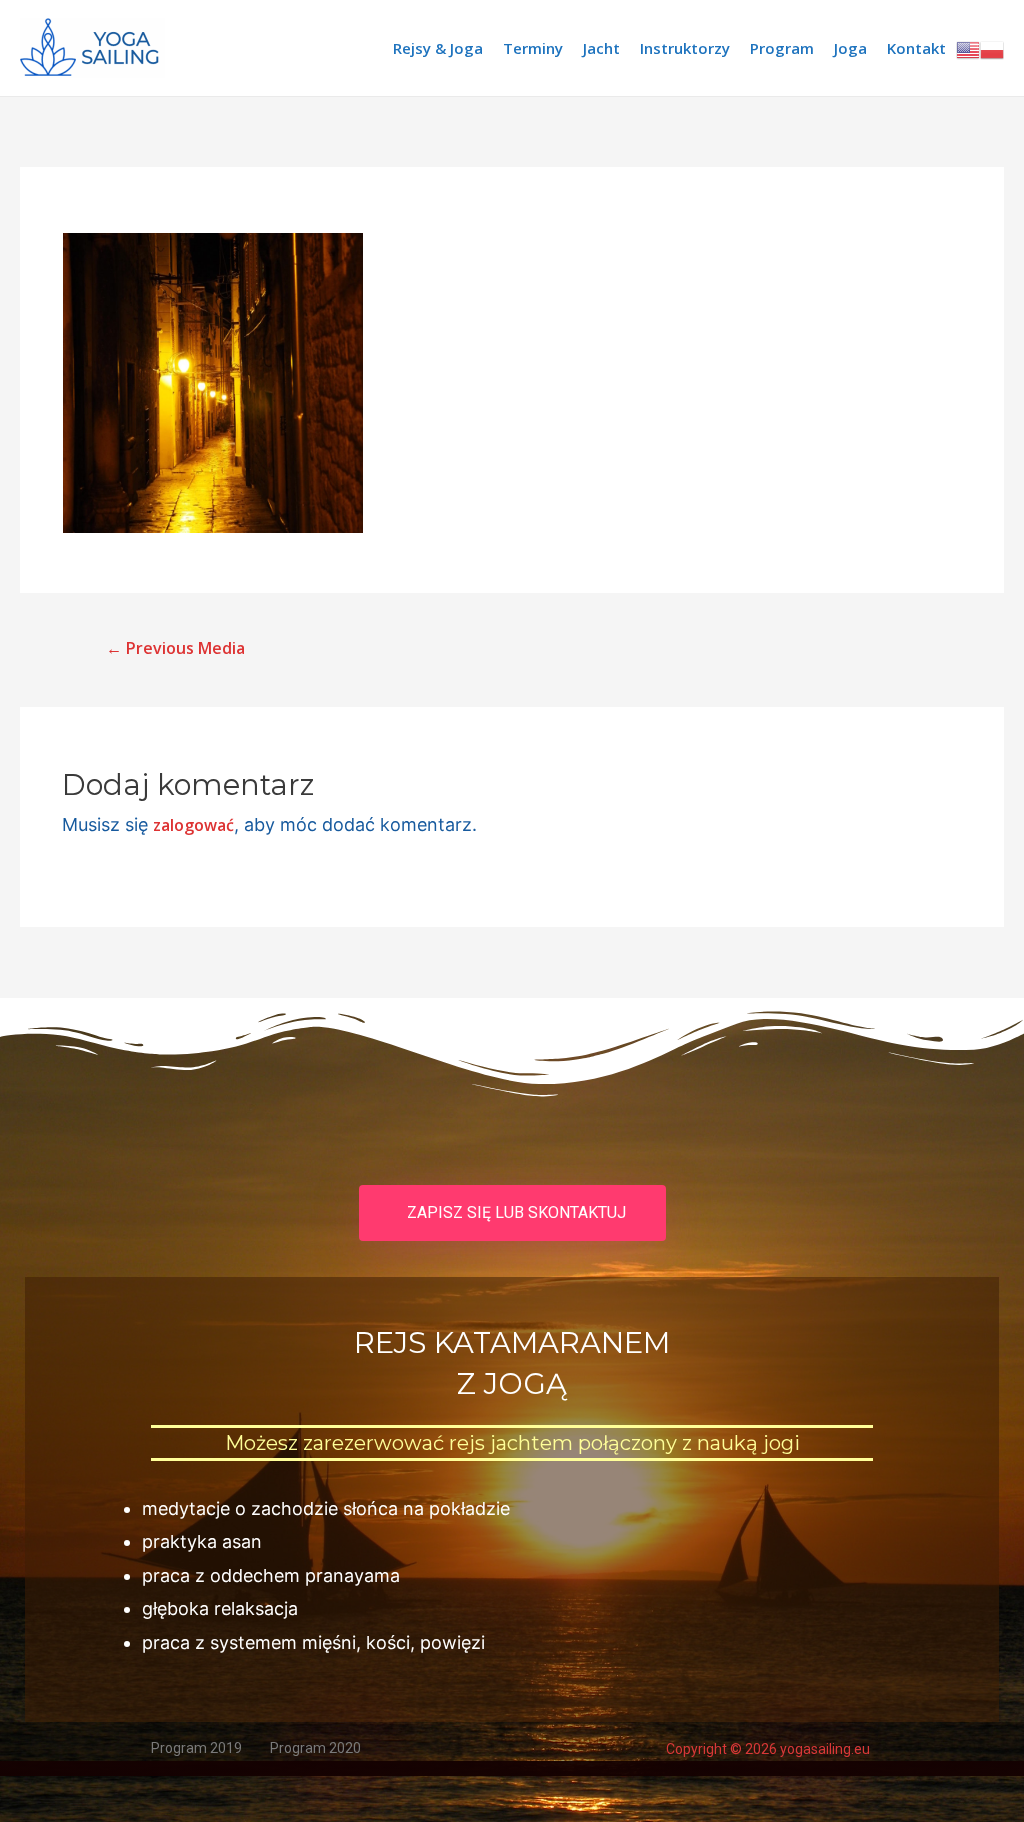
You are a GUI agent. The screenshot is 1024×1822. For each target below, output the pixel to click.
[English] (968, 48)
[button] (512, 1213)
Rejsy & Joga (438, 48)
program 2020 (315, 1748)
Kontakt (916, 48)
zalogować (193, 825)
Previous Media (175, 648)
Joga (850, 48)
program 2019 (196, 1748)
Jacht (601, 48)
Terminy (533, 48)
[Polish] (992, 48)
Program (782, 48)
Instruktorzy (685, 48)
